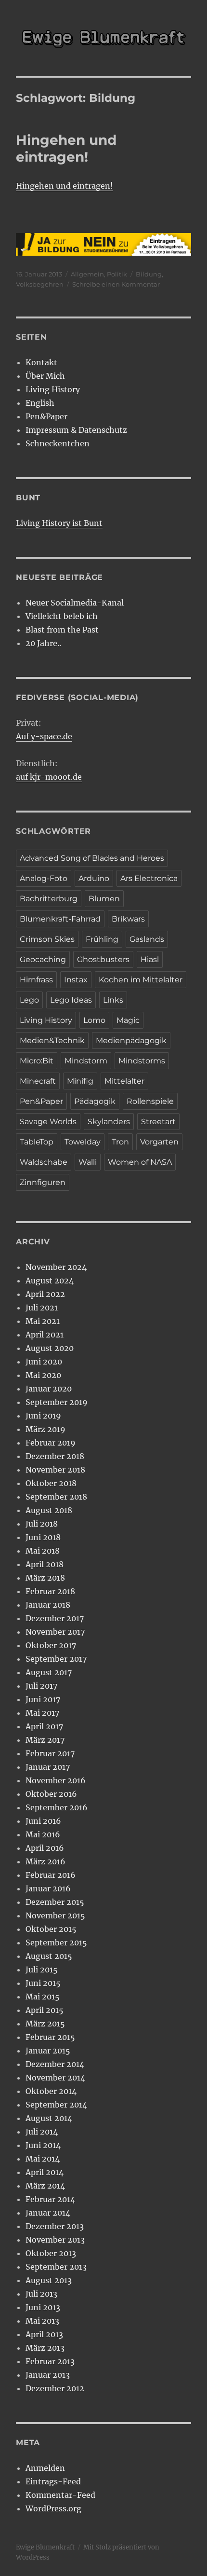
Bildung (149, 274)
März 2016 (45, 1861)
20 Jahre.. (43, 643)
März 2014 (45, 2186)
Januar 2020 (49, 1389)
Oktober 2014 (51, 2091)
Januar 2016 (48, 1888)
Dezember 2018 (55, 1456)
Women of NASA (140, 1162)
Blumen (104, 899)
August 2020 (50, 1348)
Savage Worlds (48, 1122)
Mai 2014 (43, 2159)
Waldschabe (44, 1162)
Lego (29, 1000)
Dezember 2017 (55, 1618)
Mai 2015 (43, 1997)
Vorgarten (159, 1142)
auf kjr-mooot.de (49, 777)
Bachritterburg (49, 899)
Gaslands (147, 939)
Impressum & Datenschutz (76, 430)
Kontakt (41, 362)
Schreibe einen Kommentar (116, 284)
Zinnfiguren (43, 1182)
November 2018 (55, 1470)
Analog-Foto (44, 878)
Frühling (102, 939)
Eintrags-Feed (53, 2481)
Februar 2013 (50, 2361)
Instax (76, 980)
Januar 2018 (48, 1605)
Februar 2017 (50, 1753)
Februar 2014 (50, 2199)
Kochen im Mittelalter (141, 980)
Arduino (94, 878)
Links (113, 1000)
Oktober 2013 (51, 2253)
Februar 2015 (50, 2037)
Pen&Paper (46, 416)
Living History (53, 389)
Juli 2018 (42, 1524)
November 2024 (56, 1267)
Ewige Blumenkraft (45, 2547)
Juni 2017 (43, 1699)
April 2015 (45, 2010)
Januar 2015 (48, 2051)
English (40, 403)
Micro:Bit (37, 1061)
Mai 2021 (43, 1321)
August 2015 (49, 1956)
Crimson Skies (47, 939)
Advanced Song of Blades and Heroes (92, 858)
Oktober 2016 (51, 1794)
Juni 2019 (43, 1416)
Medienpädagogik (131, 1040)
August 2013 (49, 2280)
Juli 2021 (42, 1308)
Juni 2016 (43, 1821)
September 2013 (56, 2267)
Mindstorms (142, 1061)
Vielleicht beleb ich (62, 616)
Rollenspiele (150, 1101)
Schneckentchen (58, 443)
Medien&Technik (52, 1040)
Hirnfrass (36, 980)
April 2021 (45, 1335)
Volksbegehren (40, 284)
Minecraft (38, 1081)
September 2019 (57, 1402)
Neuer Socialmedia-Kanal (75, 603)
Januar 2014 (48, 2213)
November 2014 (55, 2078)
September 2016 (57, 1807)
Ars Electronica (149, 878)
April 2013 (44, 2334)
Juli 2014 (42, 2132)
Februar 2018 (50, 1591)
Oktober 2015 (51, 1929)
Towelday (83, 1142)
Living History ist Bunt (59, 523)
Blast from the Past (62, 630)
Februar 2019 (51, 1443)
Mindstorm (86, 1061)
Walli (88, 1162)
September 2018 (56, 1497)
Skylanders (109, 1122)
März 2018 (45, 1578)
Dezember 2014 (55, 2064)
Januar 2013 (48, 2375)
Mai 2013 (42, 2321)
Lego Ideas (71, 1000)
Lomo (94, 1020)
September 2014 (56, 2105)
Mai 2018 (43, 1551)
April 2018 (45, 1564)
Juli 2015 (42, 1970)
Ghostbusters (103, 959)
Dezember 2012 (55, 2388)
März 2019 (45, 1429)
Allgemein (87, 274)
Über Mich (45, 376)
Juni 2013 (43, 2307)
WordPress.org (53, 2508)
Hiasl (150, 959)
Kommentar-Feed (60, 2495)
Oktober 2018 (51, 1483)
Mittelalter (124, 1081)
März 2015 (45, 2024)
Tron (120, 1142)
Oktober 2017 (51, 1645)
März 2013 (45, 2348)
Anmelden (45, 2468)
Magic (128, 1020)
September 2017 (56, 1659)
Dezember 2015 (55, 1902)
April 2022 (45, 1294)
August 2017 (49, 1672)
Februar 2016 (51, 1875)
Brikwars (128, 919)
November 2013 (55, 2240)
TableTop (37, 1142)
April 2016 (45, 1848)
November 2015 (55, 1915)
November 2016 (56, 1780)
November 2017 (55, 1632)
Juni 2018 (43, 1537)
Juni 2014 (43, 2145)
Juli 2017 (41, 1686)
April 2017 (44, 1726)
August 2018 (49, 1510)
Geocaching (43, 959)
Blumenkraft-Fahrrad (60, 919)
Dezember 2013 (55, 2226)
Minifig (80, 1081)
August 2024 (50, 1281)
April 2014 (45, 2172)
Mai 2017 (42, 1713)
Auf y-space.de (44, 736)
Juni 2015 (43, 1983)
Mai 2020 (43, 1375)
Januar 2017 (48, 1767)
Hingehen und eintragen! (66, 148)
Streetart (158, 1122)
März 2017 (45, 1740)
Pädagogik (95, 1101)
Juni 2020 (44, 1362)
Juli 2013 (41, 2294)
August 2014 (49, 2118)
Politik (117, 274)
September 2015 (56, 1942)
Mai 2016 (43, 1834)
